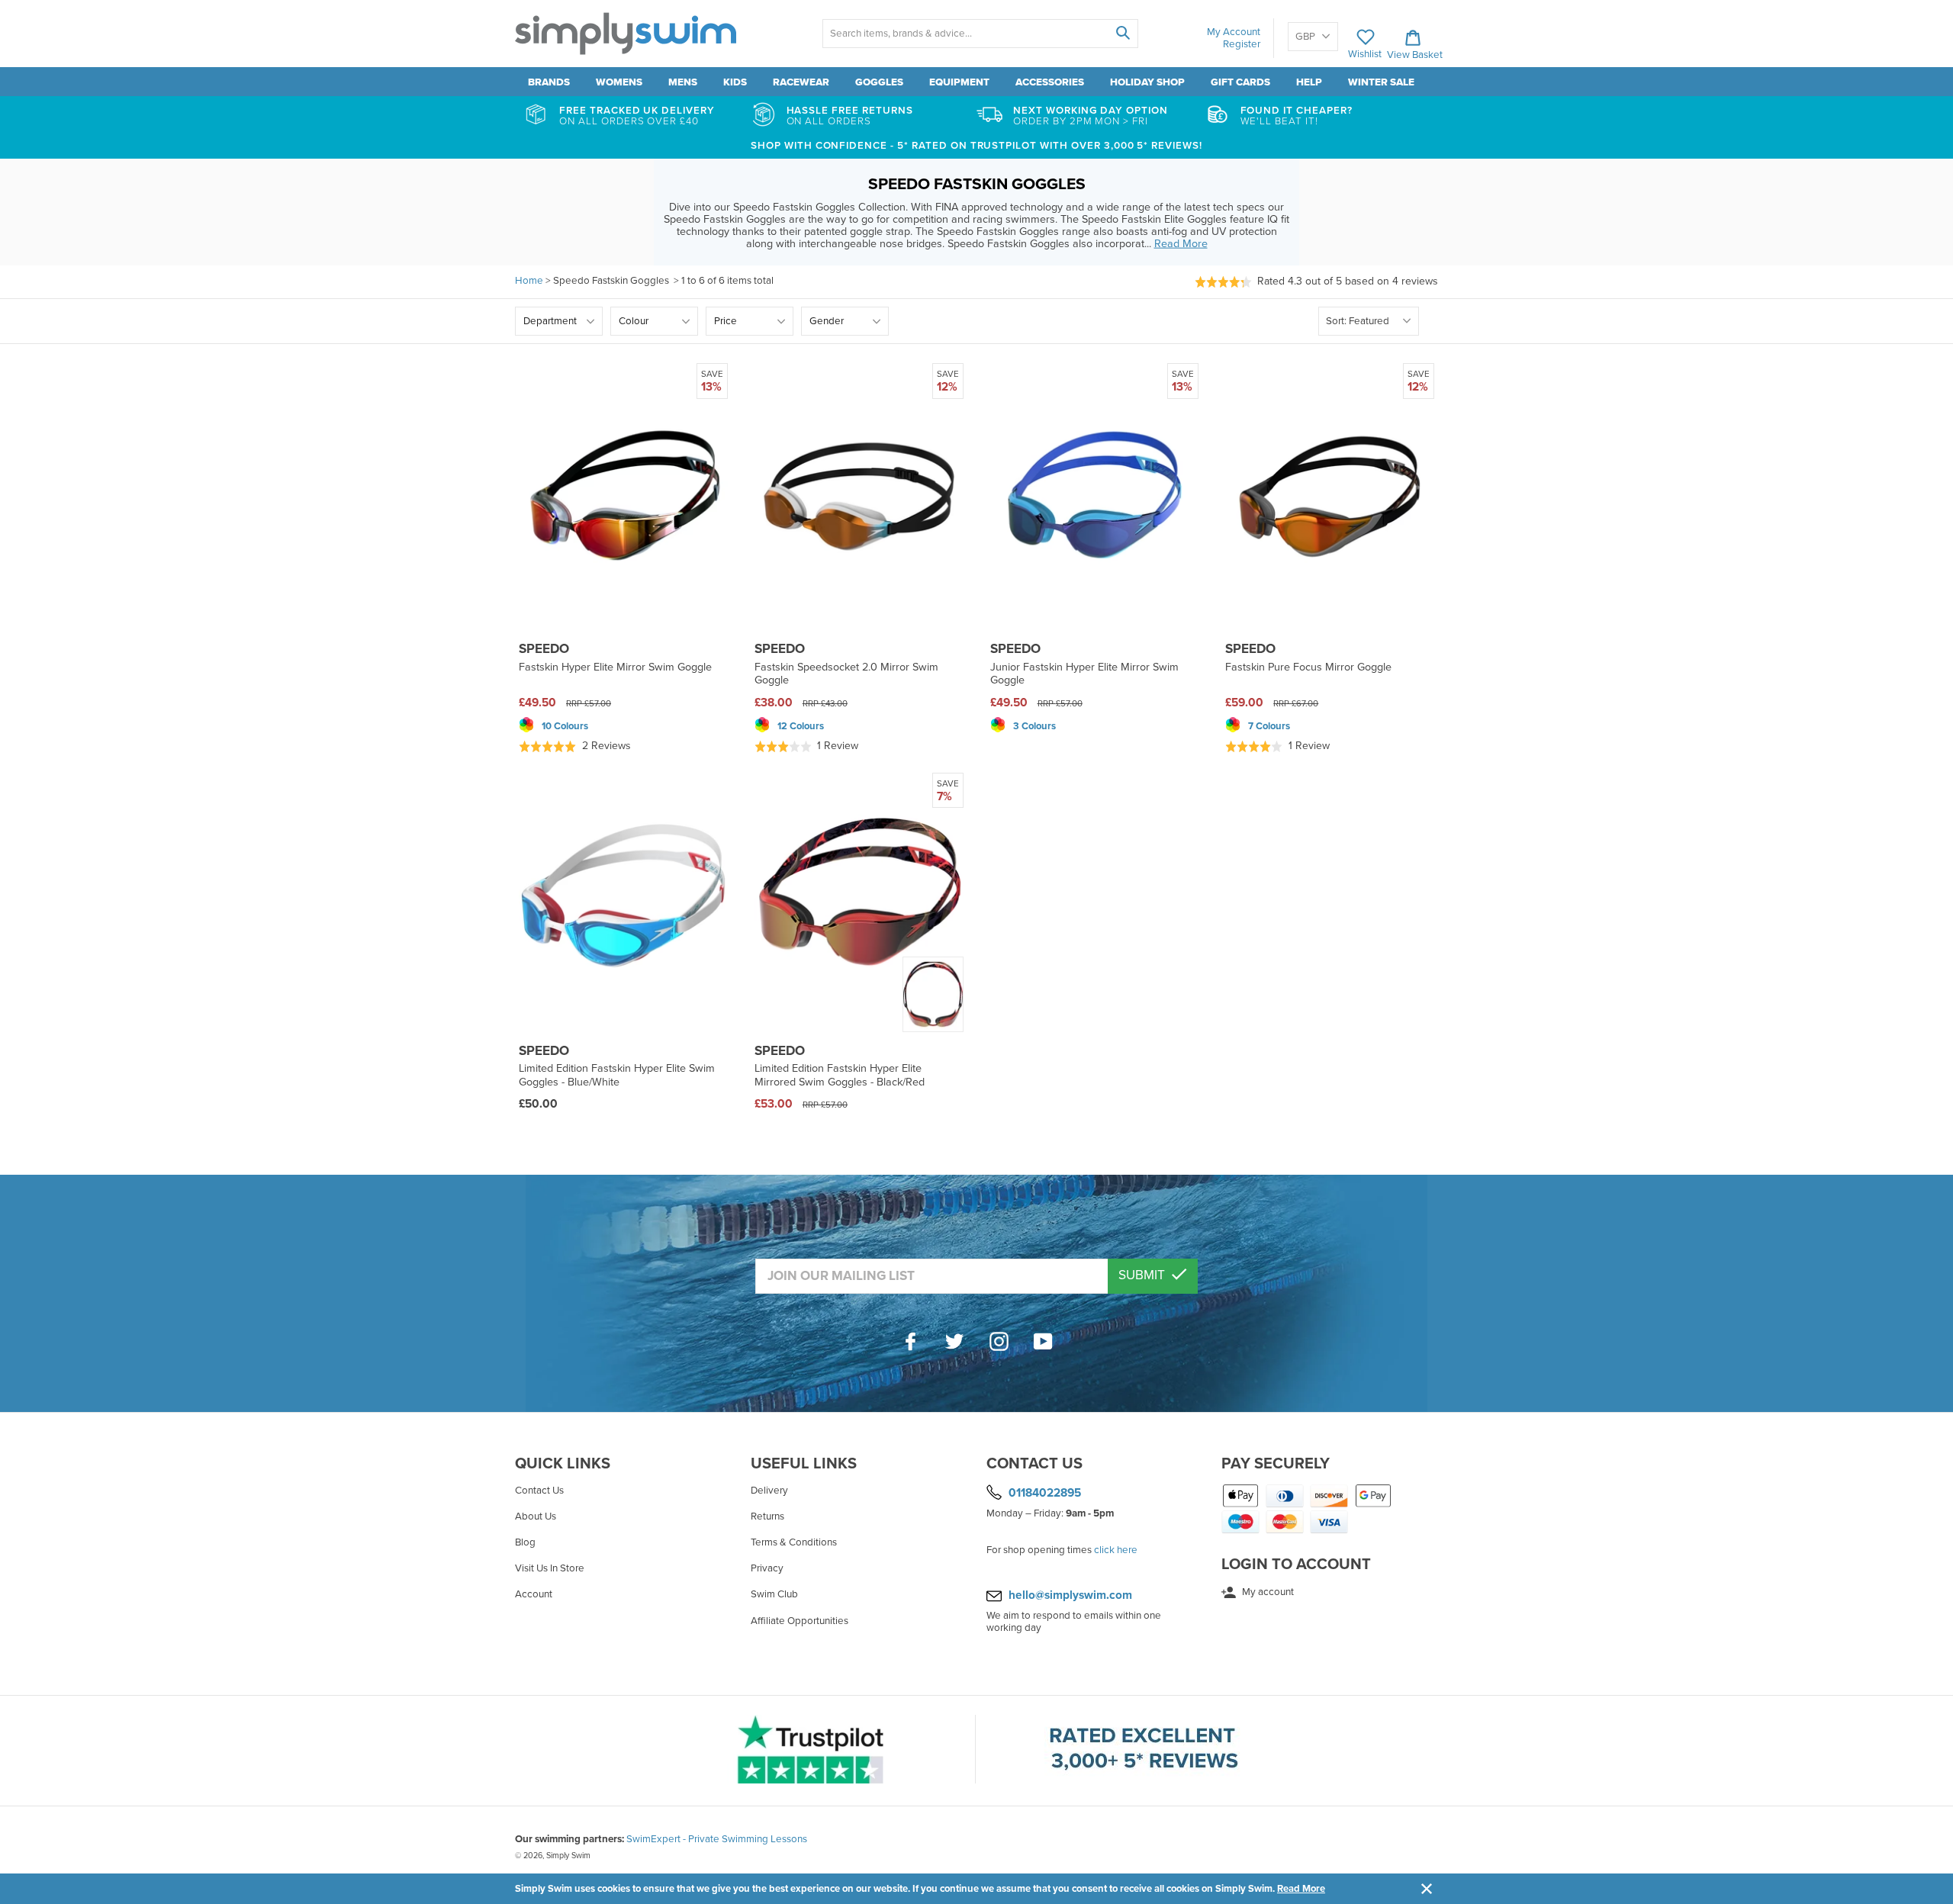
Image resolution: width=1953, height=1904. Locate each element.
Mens (683, 82)
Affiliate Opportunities (800, 1621)
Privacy (767, 1568)
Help (1309, 82)
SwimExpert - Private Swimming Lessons (717, 1839)
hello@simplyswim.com (1070, 1595)
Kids (735, 82)
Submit (1143, 1275)
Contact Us (539, 1491)
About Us (536, 1516)
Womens (619, 82)
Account (534, 1594)
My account (1267, 1592)
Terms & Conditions (794, 1542)
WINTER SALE (1381, 82)
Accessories (1050, 82)
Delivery (769, 1491)
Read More (1301, 1889)
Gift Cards (1240, 82)
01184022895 (1045, 1492)
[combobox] (980, 34)
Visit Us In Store (550, 1568)
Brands (549, 82)
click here (1116, 1550)
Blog (525, 1542)
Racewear (801, 82)
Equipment (959, 82)
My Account (1234, 32)
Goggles (879, 82)
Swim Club (774, 1594)
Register (1242, 44)
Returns (767, 1516)
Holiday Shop (1147, 82)
